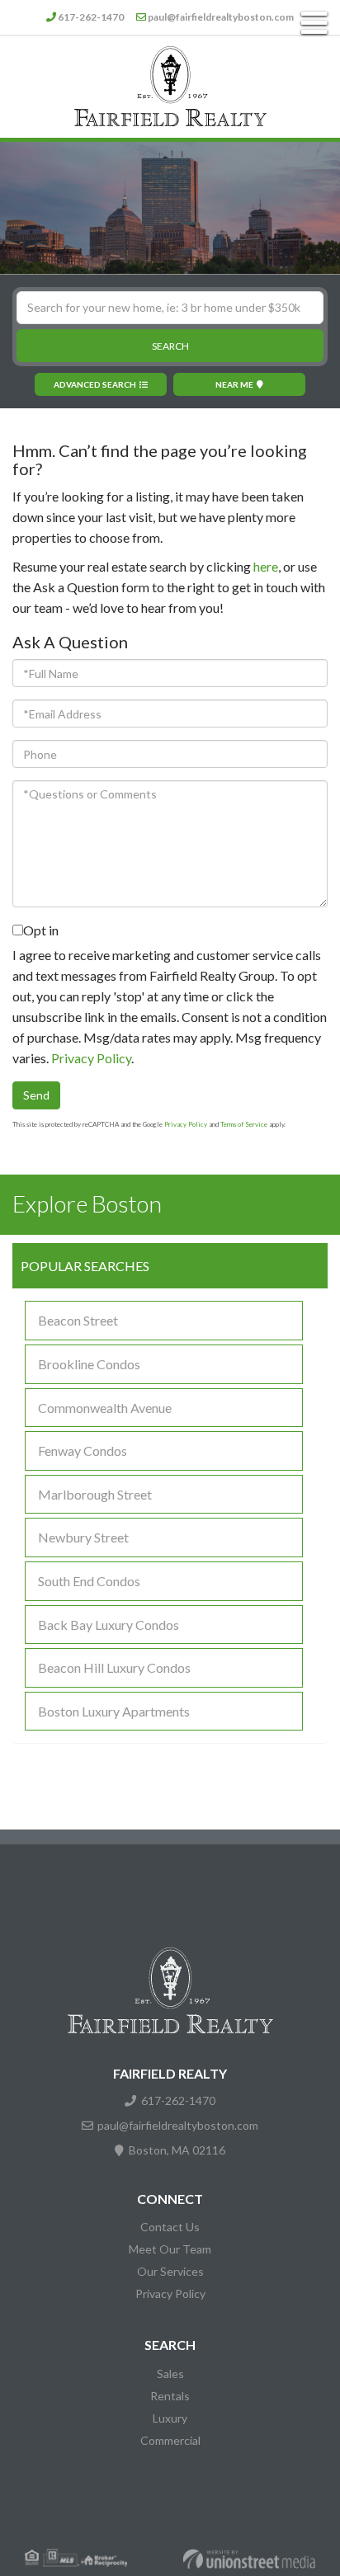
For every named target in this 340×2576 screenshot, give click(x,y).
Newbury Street (83, 1537)
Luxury (170, 2418)
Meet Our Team (170, 2249)
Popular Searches (85, 1266)
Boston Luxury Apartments (114, 1711)
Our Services (170, 2271)
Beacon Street (78, 1320)
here (266, 566)
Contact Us (170, 2227)
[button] (170, 346)
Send (36, 1095)
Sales (170, 2373)
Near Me (234, 384)
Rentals (170, 2396)
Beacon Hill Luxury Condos (114, 1667)
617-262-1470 (91, 17)
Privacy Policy (91, 1058)
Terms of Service (244, 1124)
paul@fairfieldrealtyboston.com (221, 17)
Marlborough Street (95, 1494)
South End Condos (89, 1581)
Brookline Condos (89, 1364)
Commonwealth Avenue (105, 1408)
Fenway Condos (83, 1450)
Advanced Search (95, 384)
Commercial (170, 2440)
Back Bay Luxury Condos (109, 1625)
